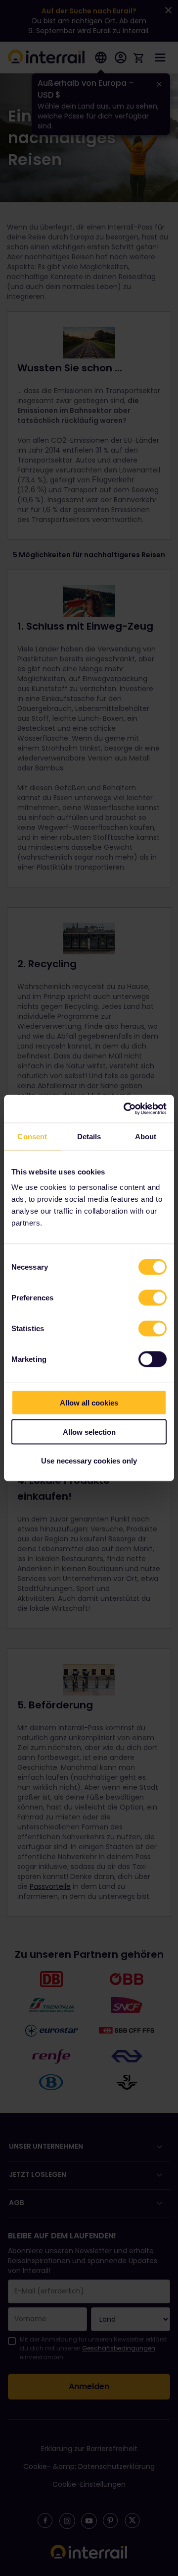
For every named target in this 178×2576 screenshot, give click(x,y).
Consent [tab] (32, 1136)
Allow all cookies (89, 1403)
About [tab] (146, 1136)
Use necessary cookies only (89, 1461)
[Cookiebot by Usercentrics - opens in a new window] (126, 1109)
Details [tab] (89, 1136)
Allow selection (89, 1432)
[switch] (153, 1298)
